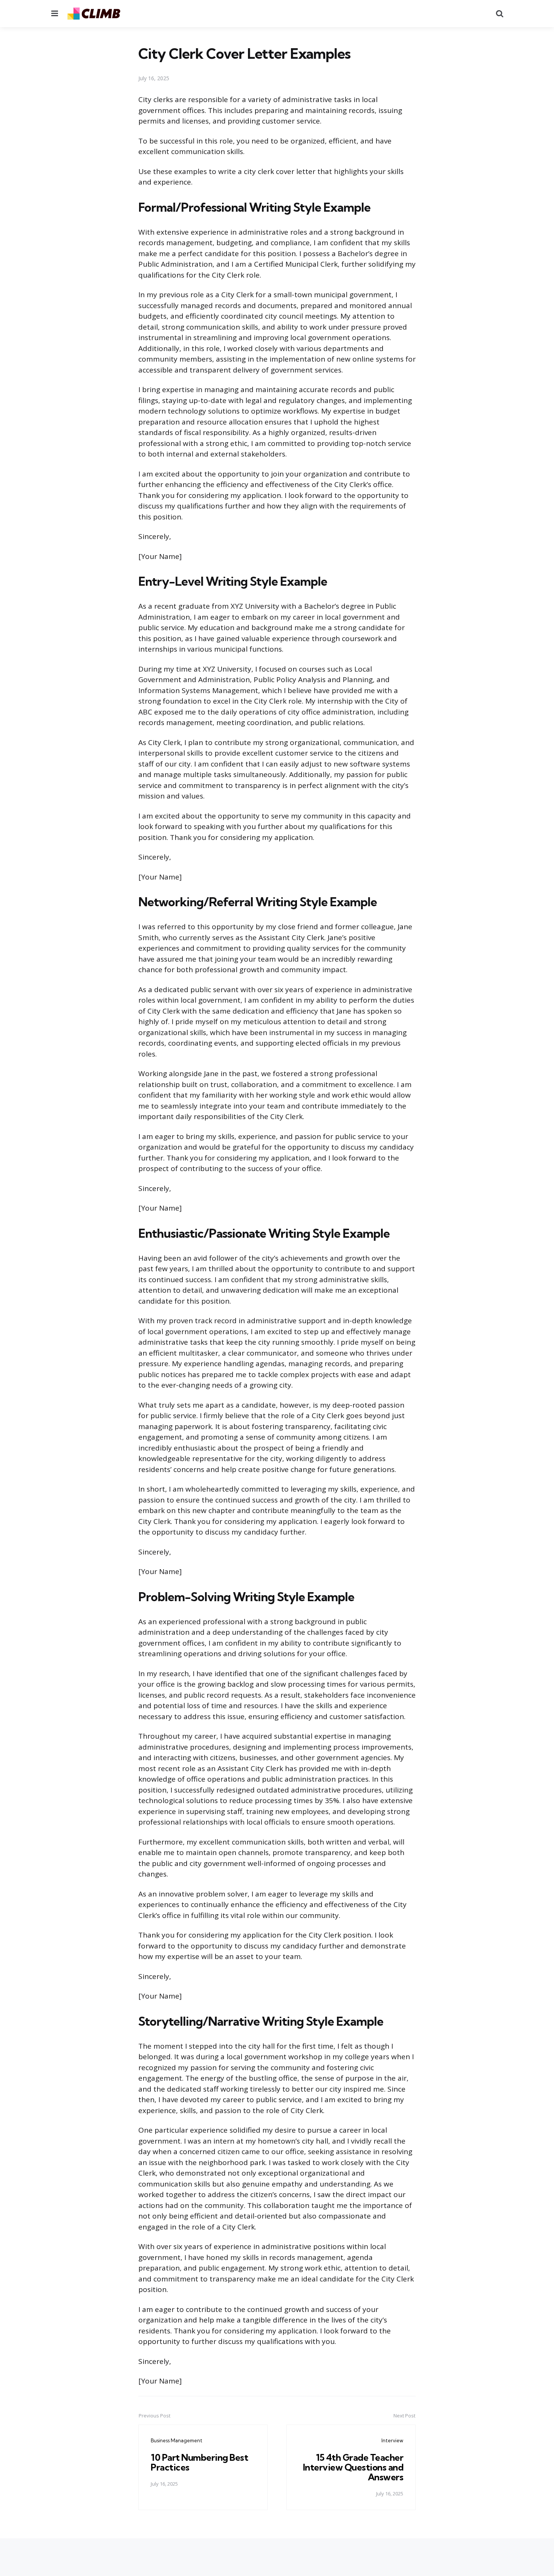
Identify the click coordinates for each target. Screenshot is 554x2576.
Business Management (177, 2440)
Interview (392, 2440)
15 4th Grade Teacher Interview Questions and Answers (353, 2467)
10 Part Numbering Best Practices (199, 2462)
